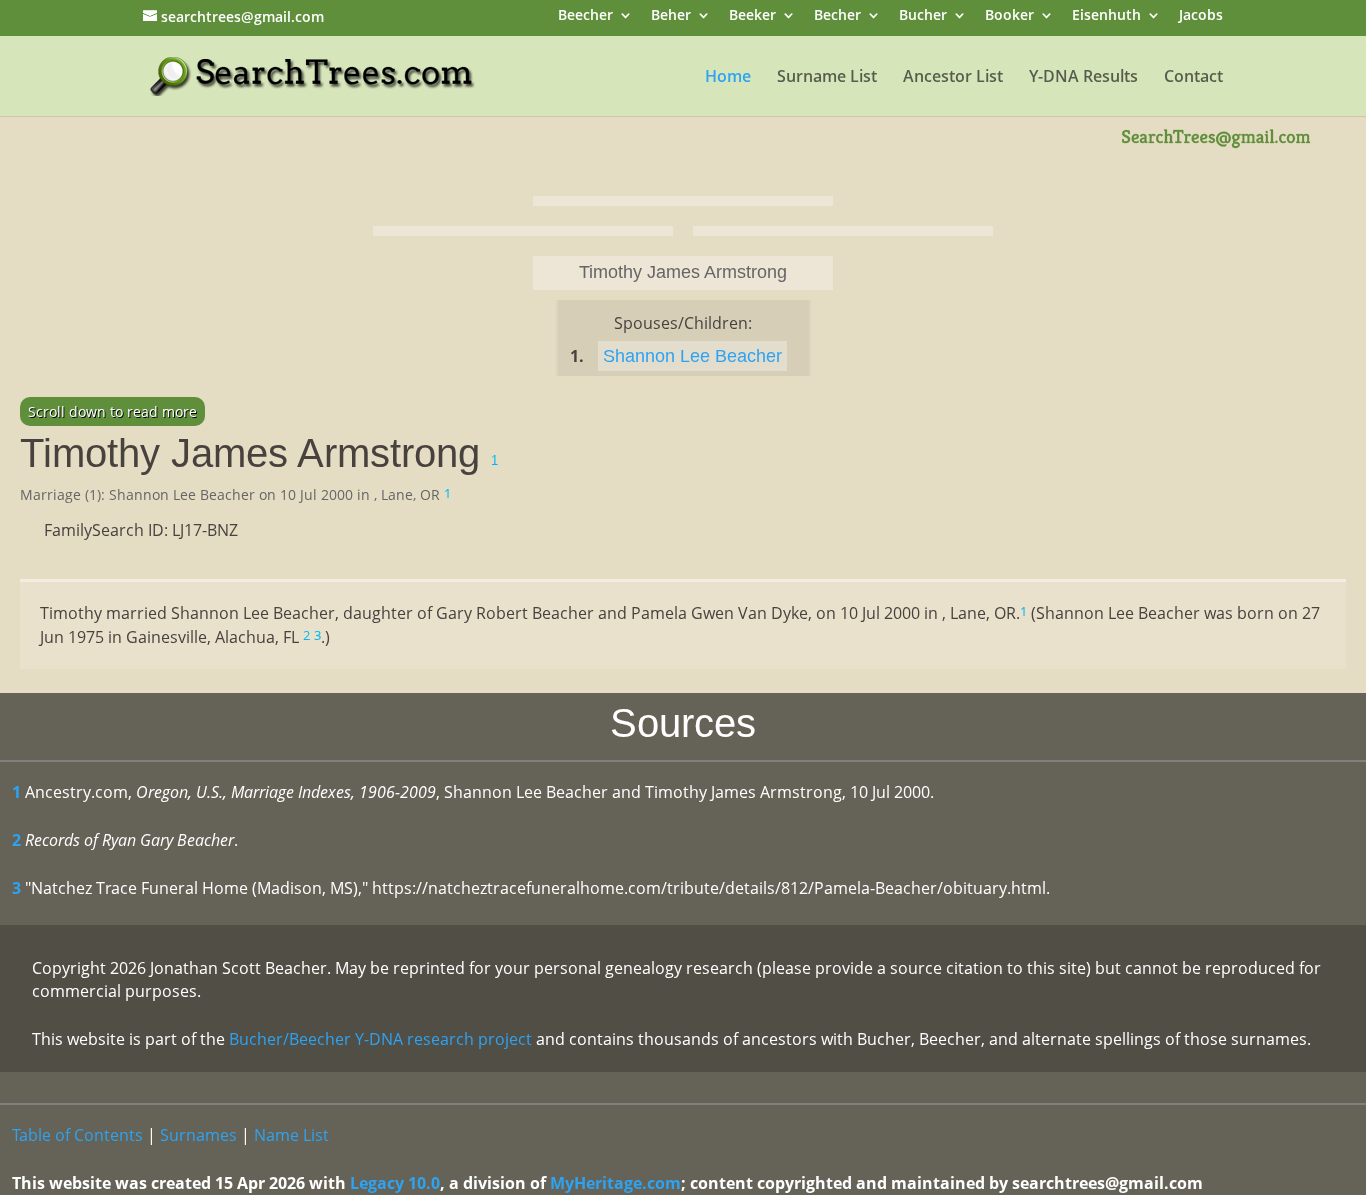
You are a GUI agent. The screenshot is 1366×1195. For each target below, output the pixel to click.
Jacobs (1201, 16)
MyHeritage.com (615, 1183)
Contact (1193, 78)
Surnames (198, 1135)
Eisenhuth (1106, 16)
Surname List (827, 78)
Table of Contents (77, 1135)
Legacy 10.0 (395, 1183)
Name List (291, 1135)
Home (728, 78)
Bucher (923, 16)
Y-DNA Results (1083, 78)
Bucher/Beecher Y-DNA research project (380, 1039)
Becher (837, 16)
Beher (671, 16)
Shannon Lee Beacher (692, 356)
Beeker (752, 16)
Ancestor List (953, 78)
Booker (1009, 16)
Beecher (585, 16)
